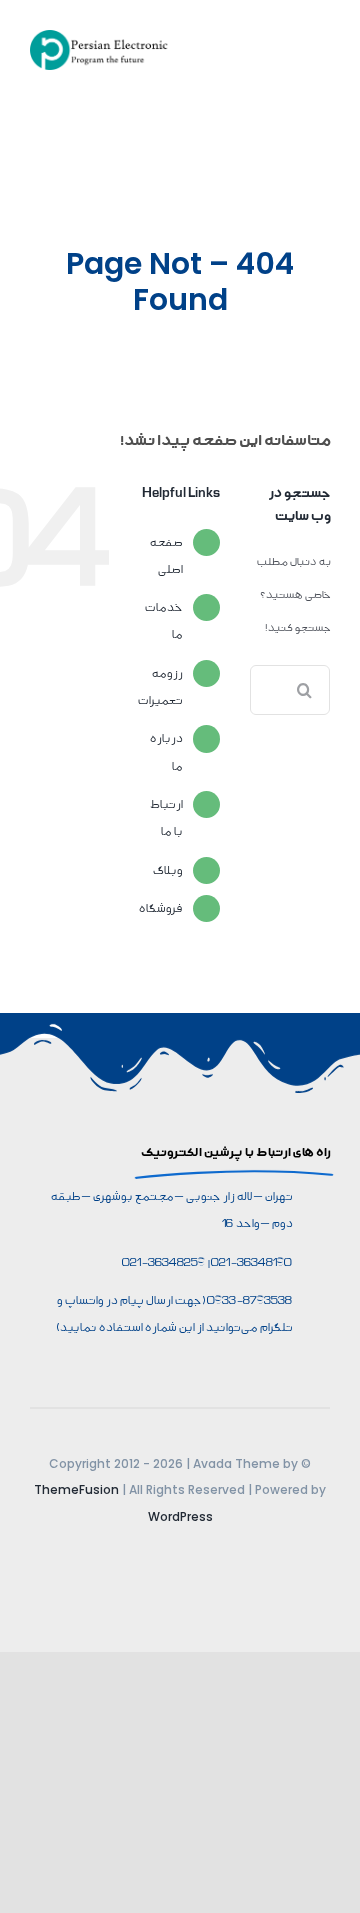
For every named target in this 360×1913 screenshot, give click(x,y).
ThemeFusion (76, 1489)
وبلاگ (167, 870)
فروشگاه (160, 908)
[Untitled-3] (102, 37)
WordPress (180, 1516)
